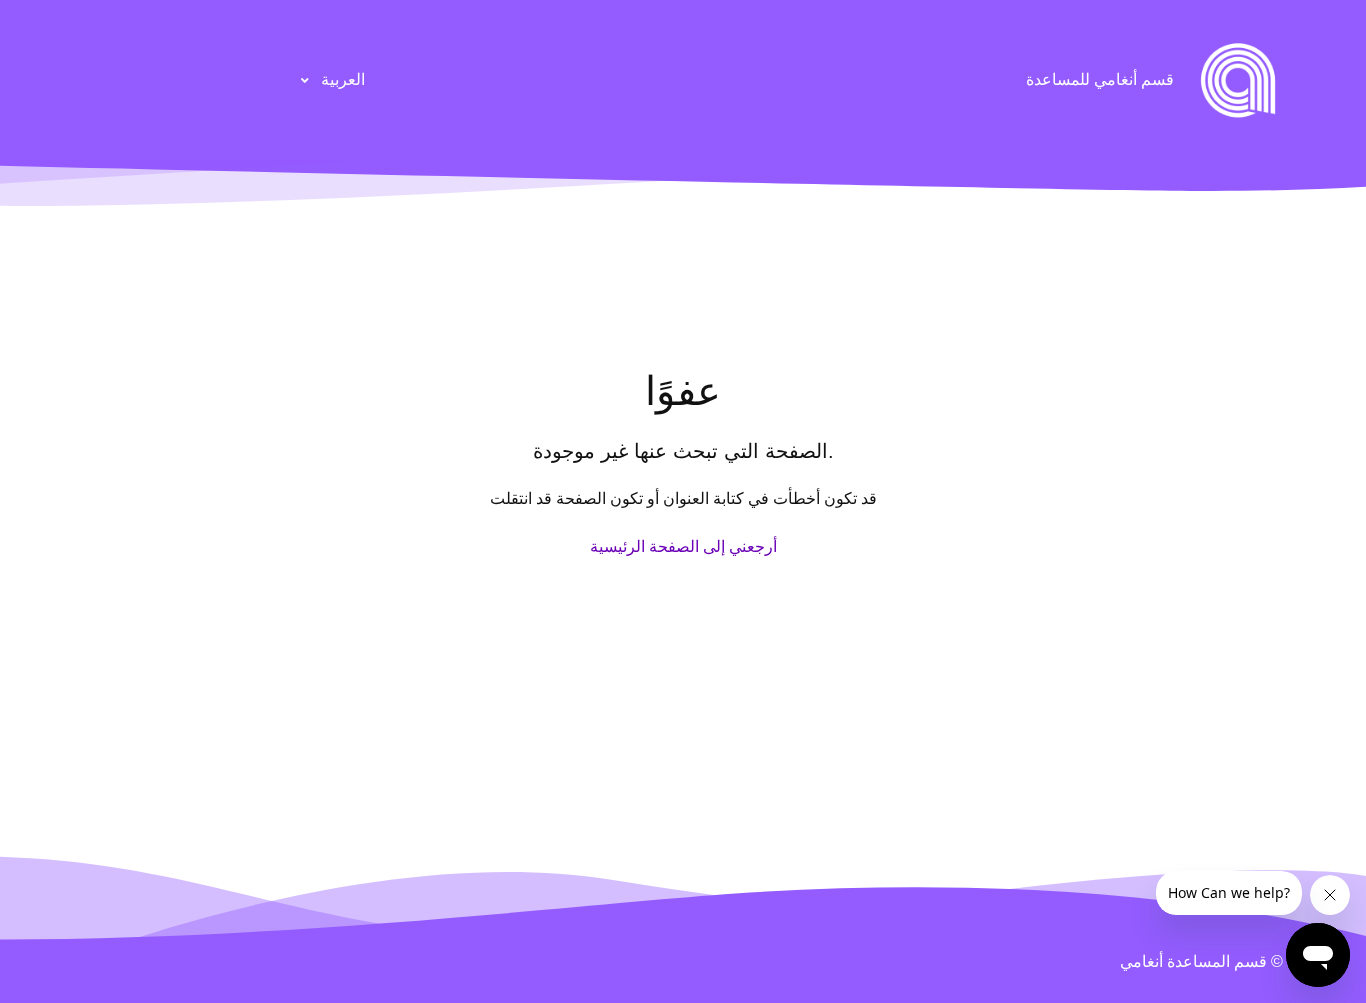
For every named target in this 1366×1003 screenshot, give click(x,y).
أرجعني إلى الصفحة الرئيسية (683, 546)
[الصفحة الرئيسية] (1238, 80)
